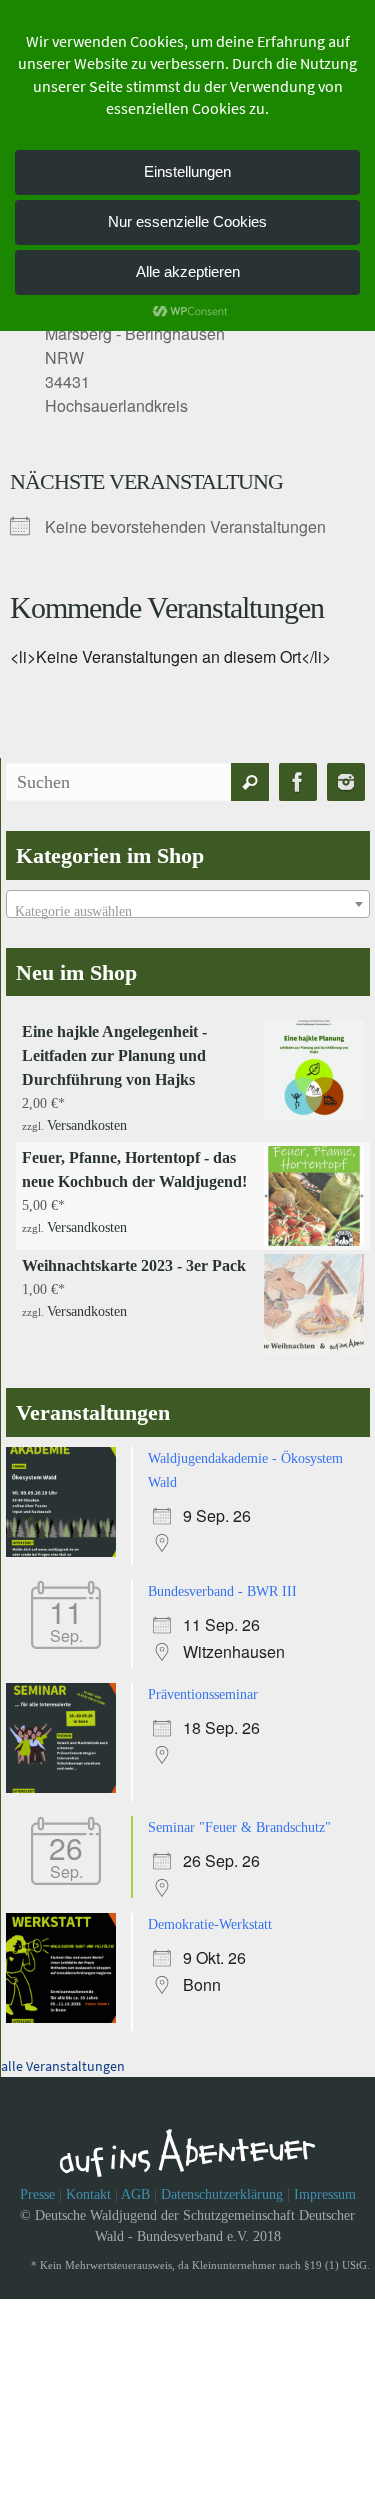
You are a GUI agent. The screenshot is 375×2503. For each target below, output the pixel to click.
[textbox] (188, 912)
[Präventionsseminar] (66, 1780)
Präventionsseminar (203, 1686)
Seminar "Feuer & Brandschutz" (239, 1817)
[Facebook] (298, 782)
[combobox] (188, 904)
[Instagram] (346, 782)
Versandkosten (87, 1123)
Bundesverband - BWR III (222, 1585)
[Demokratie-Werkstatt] (66, 2006)
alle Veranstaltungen (63, 2052)
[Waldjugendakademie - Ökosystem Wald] (66, 1548)
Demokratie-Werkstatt (210, 1912)
